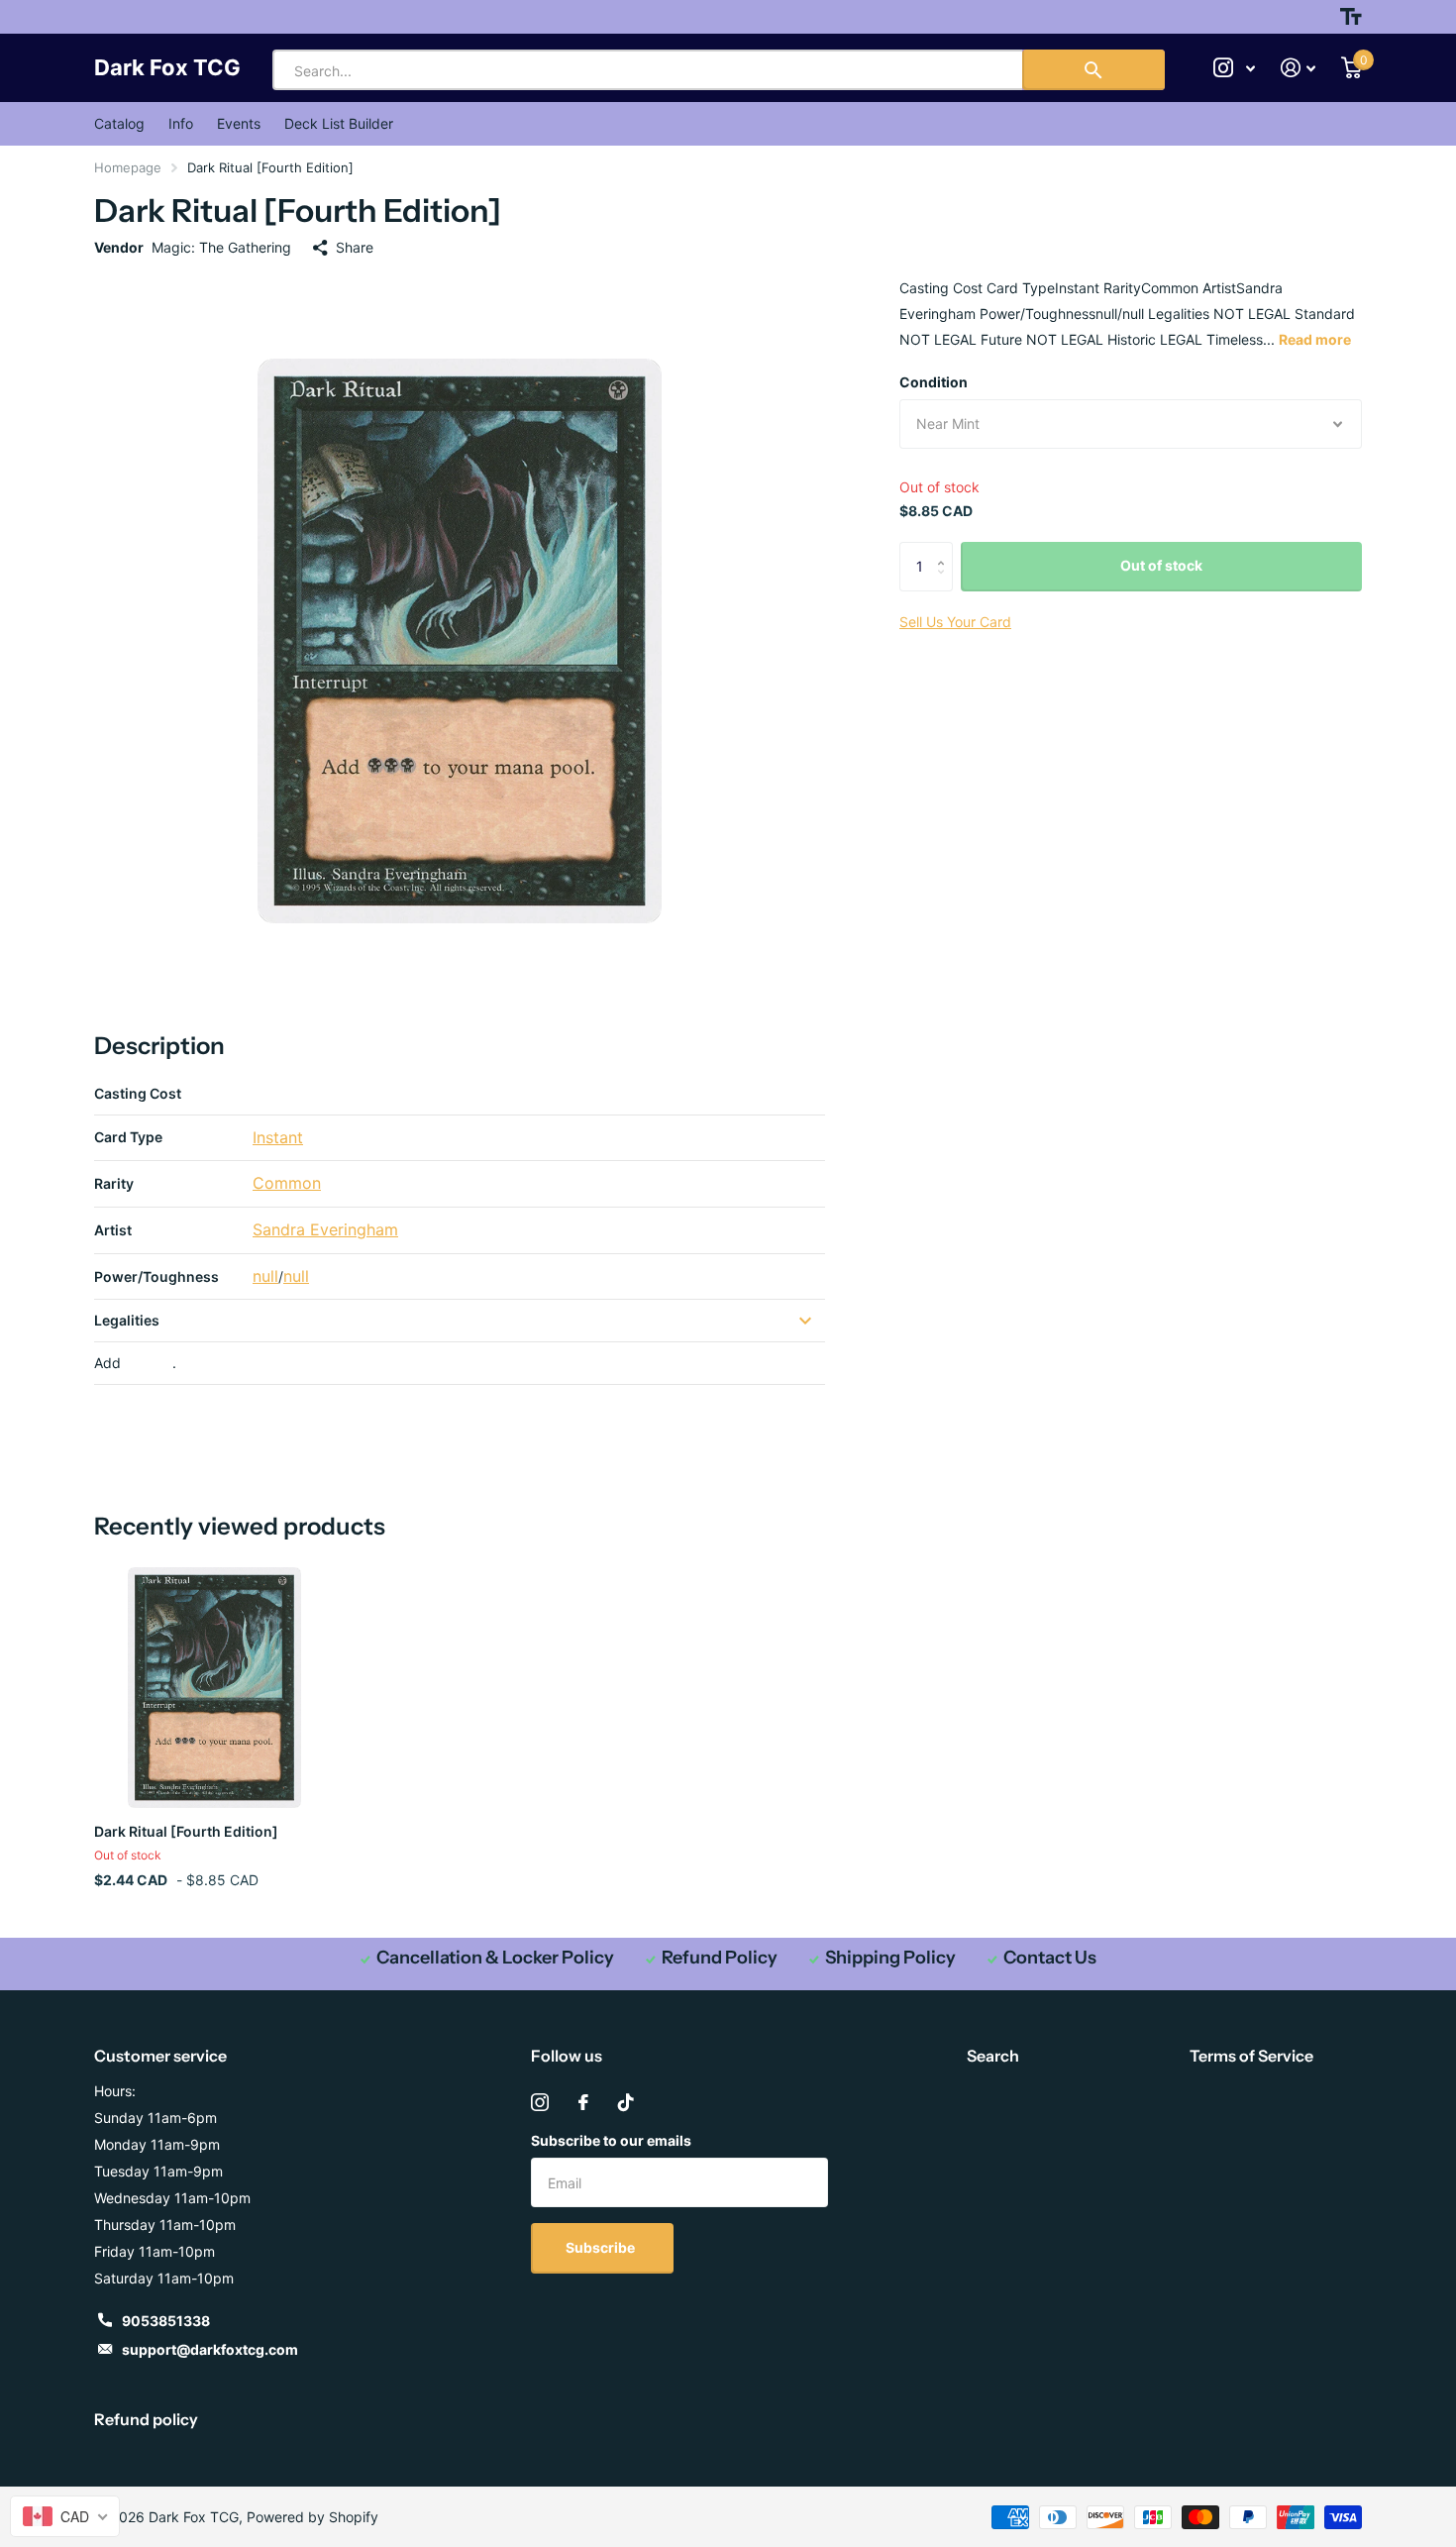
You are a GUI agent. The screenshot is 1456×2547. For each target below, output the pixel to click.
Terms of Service (1251, 2056)
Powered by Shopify (312, 2517)
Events (239, 123)
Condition (934, 382)
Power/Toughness (156, 1276)
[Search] (1093, 70)
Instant (278, 1137)
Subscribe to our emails (611, 2140)
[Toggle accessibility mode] (1351, 17)
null (265, 1276)
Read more (1315, 339)
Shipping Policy (890, 1958)
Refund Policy (720, 1958)
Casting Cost (138, 1093)
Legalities (127, 1320)
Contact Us (1050, 1958)
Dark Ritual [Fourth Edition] (186, 1831)
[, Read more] (1234, 68)
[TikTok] (626, 2102)
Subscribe (602, 2247)
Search (993, 2056)
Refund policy (146, 2419)
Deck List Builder (339, 123)
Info (181, 123)
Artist (113, 1230)
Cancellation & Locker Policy (495, 1958)
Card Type (128, 1137)
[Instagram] (540, 2102)
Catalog (119, 123)
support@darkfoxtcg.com (210, 2349)
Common (287, 1183)
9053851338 (166, 2321)
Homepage (128, 167)
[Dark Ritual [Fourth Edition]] (214, 1688)
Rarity (114, 1183)
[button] (945, 549)
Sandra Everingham (325, 1229)
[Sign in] (1298, 68)
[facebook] (583, 2102)
